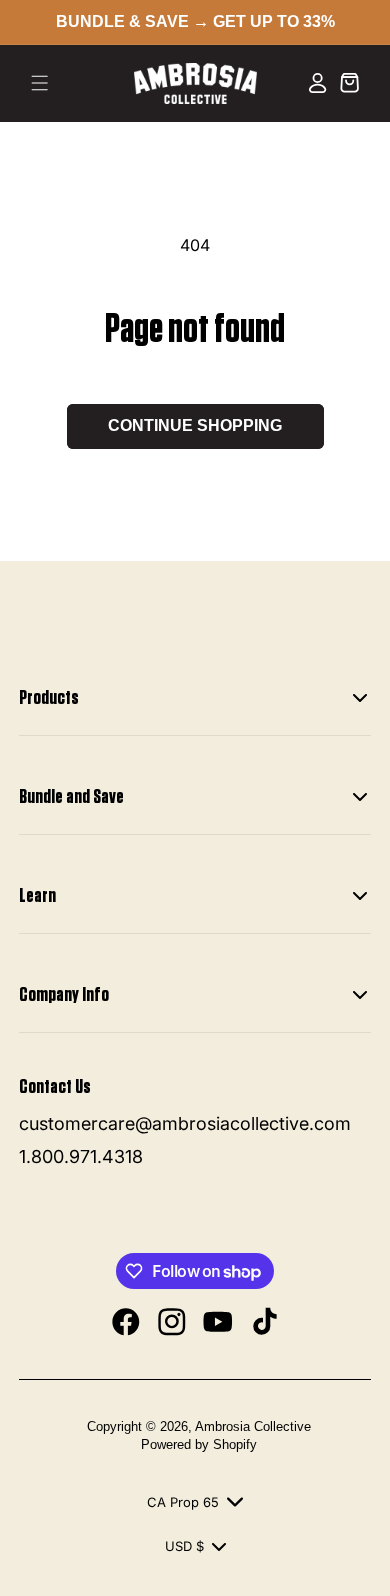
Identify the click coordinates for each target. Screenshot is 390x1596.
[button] (40, 83)
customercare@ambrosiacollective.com (185, 1123)
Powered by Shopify (199, 1444)
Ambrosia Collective (253, 1426)
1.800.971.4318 (81, 1156)
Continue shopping (195, 425)
